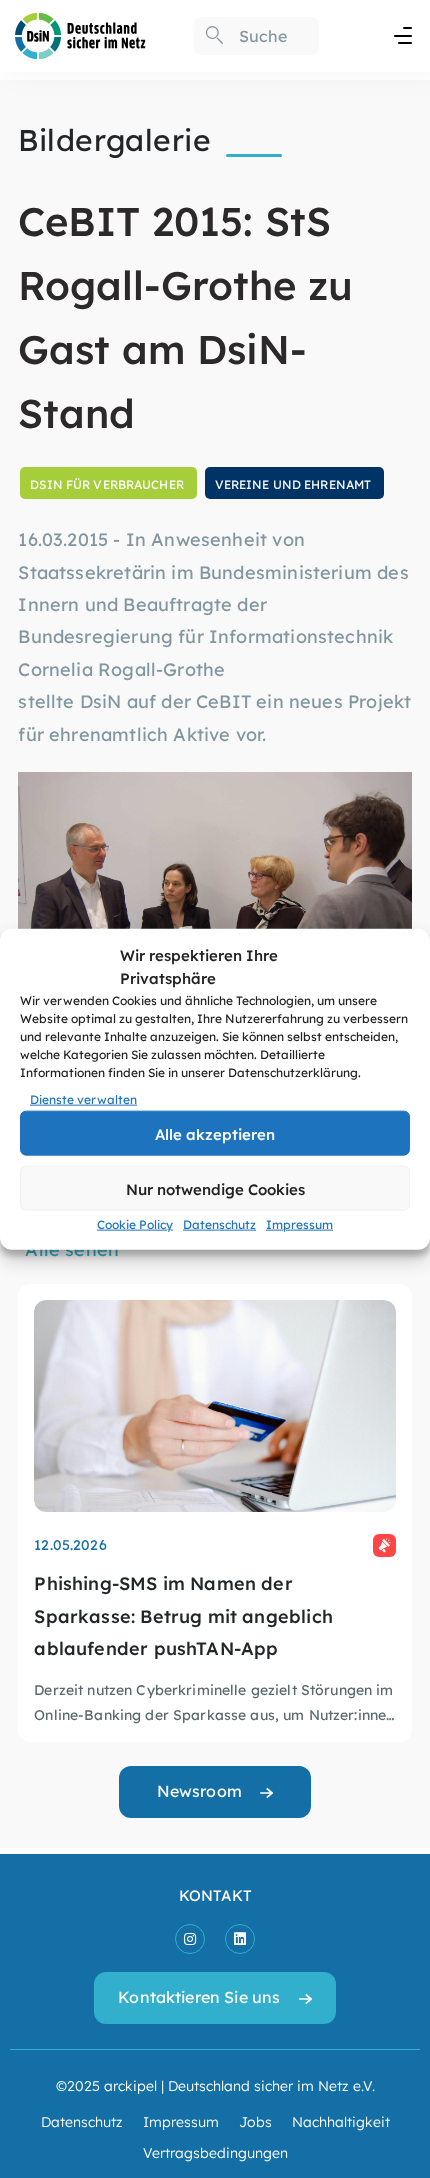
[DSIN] (80, 33)
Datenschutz (219, 1224)
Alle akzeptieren (215, 1133)
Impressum (299, 1224)
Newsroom (199, 1790)
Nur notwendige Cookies (215, 1188)
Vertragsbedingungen (215, 2152)
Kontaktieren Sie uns (199, 1996)
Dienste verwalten (83, 1099)
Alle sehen (72, 1248)
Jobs (255, 2121)
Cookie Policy (135, 1224)
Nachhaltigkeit (341, 2121)
